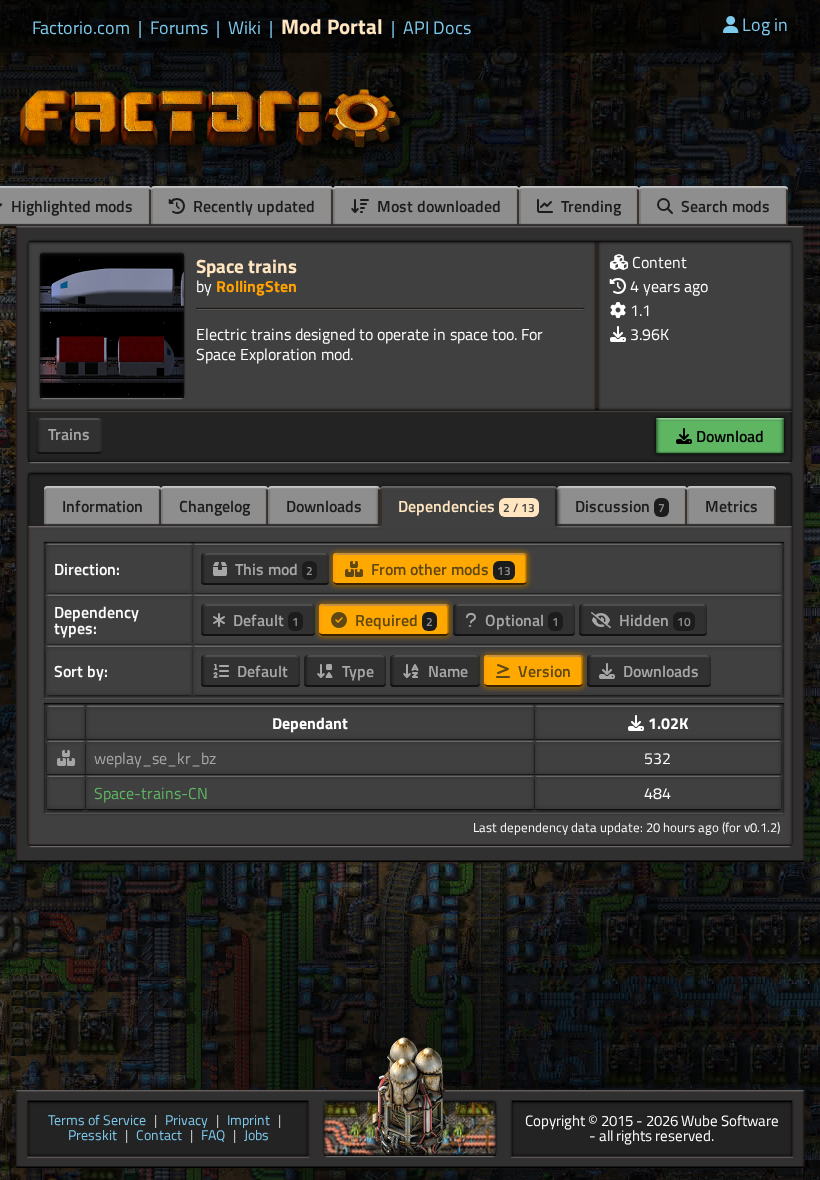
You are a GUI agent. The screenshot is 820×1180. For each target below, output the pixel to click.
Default (264, 620)
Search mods (723, 206)
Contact (159, 1136)
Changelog (214, 506)
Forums (179, 28)
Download (728, 436)
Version (542, 671)
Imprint (248, 1121)
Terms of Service (97, 1121)
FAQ (213, 1136)
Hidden (653, 620)
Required (392, 620)
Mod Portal (332, 26)
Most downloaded (437, 206)
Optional (520, 620)
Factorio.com (81, 28)
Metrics (731, 506)
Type (356, 671)
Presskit (92, 1136)
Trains (69, 434)
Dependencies (466, 506)
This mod (272, 569)
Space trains (246, 265)
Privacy (186, 1121)
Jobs (256, 1136)
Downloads (324, 506)
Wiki (244, 28)
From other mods (439, 569)
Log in (765, 24)
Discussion (620, 506)
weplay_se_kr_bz (155, 758)
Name (446, 671)
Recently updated (252, 206)
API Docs (437, 28)
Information (102, 506)
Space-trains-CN (151, 793)
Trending (589, 206)
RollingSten (256, 286)
